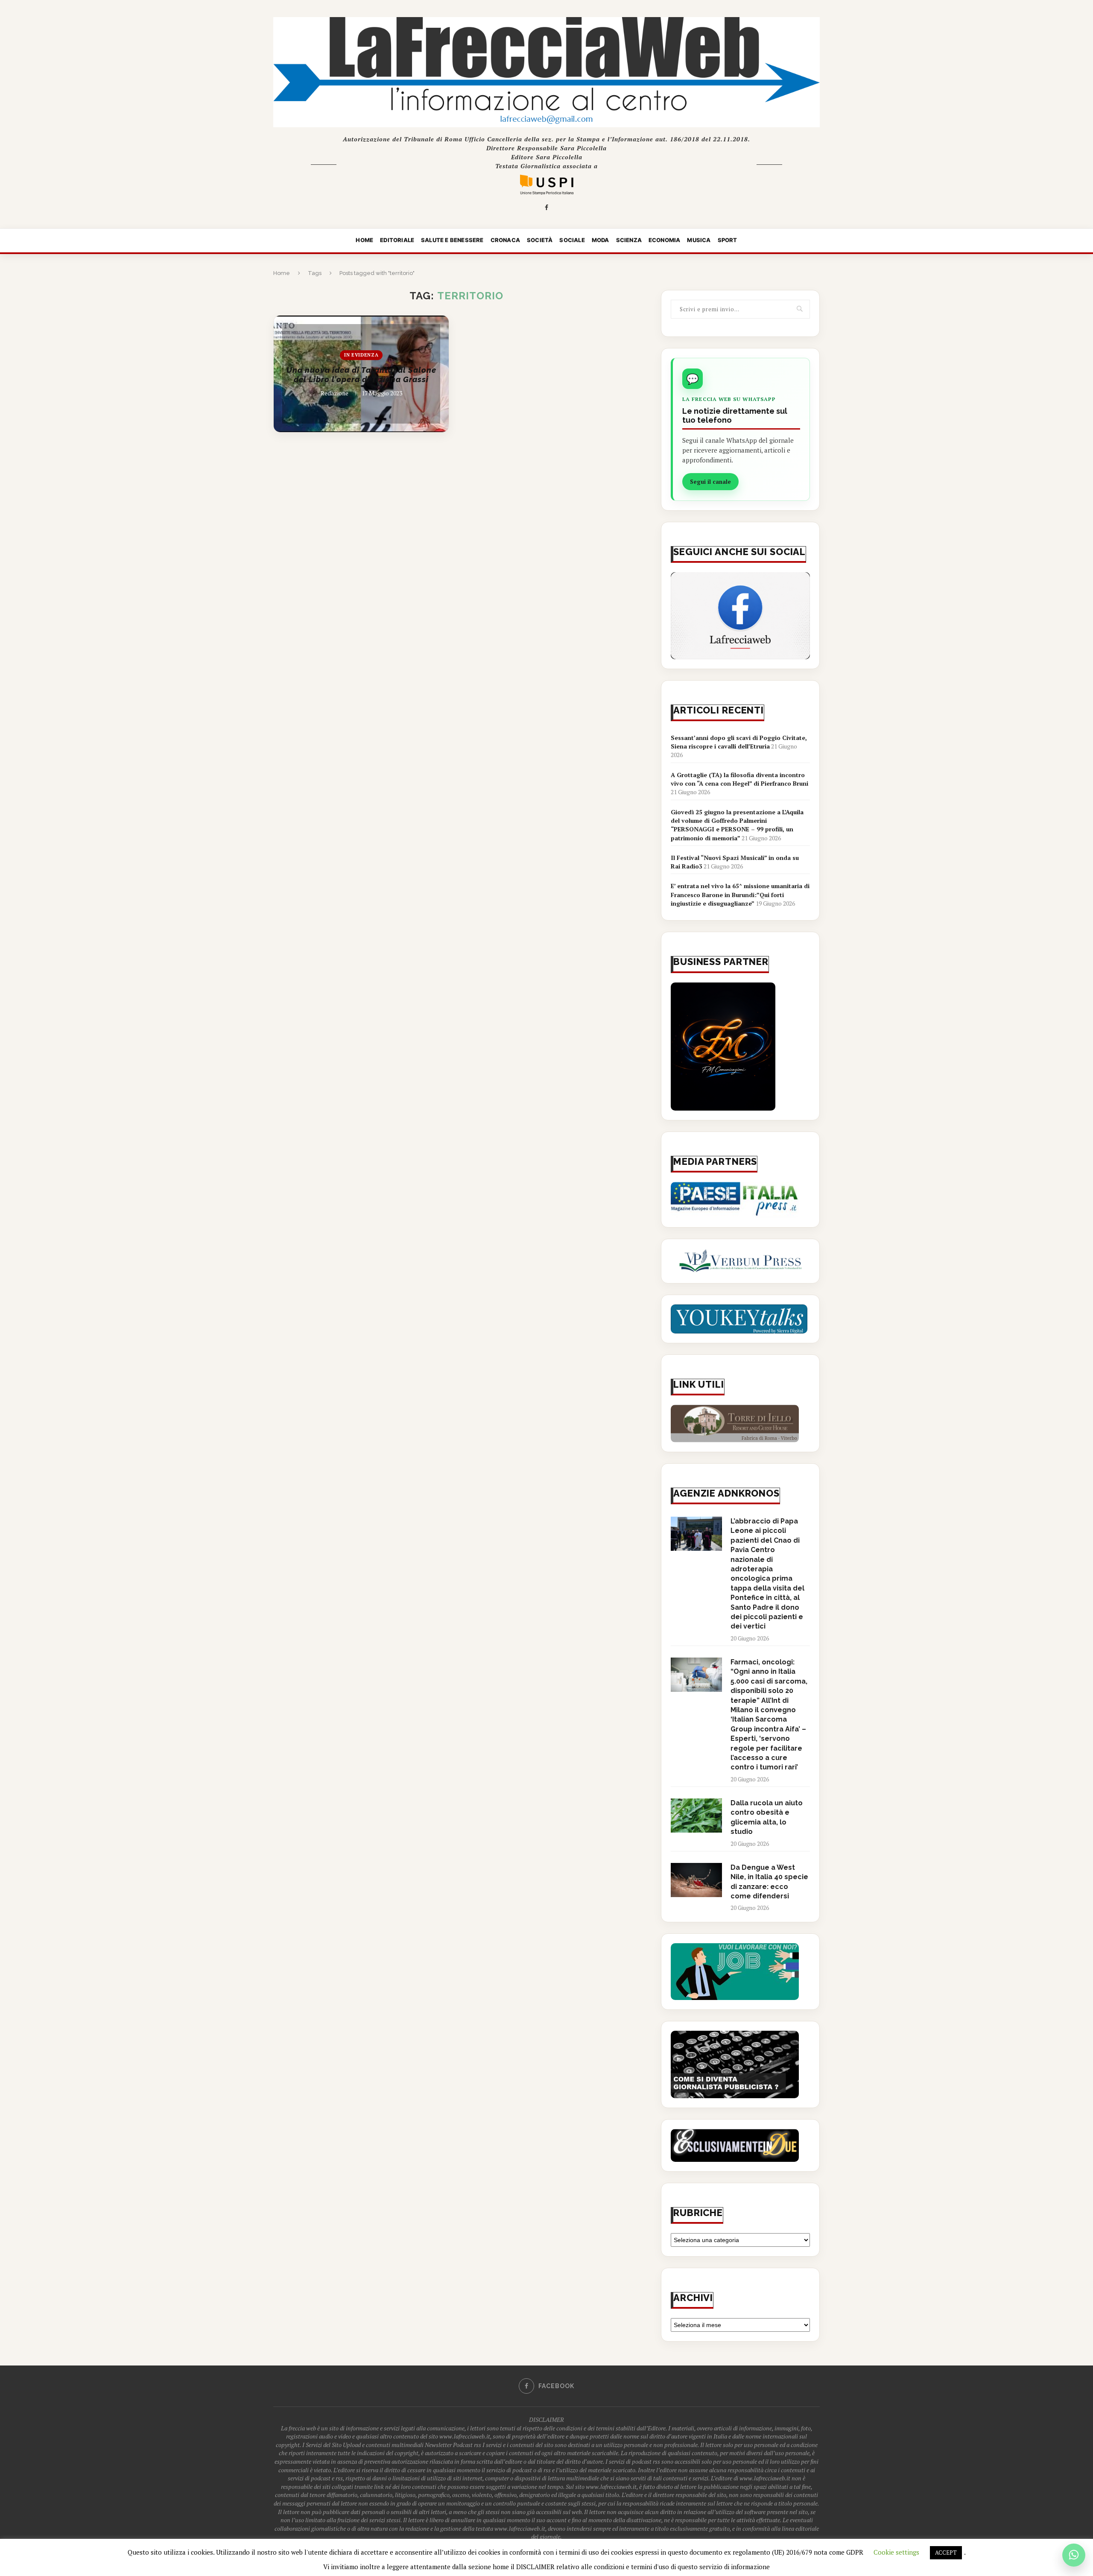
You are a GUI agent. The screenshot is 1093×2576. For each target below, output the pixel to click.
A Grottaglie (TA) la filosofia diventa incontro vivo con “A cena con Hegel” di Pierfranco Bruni (739, 779)
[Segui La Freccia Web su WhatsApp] (1074, 2555)
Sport (728, 240)
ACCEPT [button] (946, 2553)
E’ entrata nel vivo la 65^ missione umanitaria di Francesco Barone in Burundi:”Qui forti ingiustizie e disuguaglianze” (740, 895)
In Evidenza (361, 355)
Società (540, 240)
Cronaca (505, 240)
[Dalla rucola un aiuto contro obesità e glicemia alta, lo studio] (696, 1816)
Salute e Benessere (452, 240)
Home (364, 240)
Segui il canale (710, 482)
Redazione (335, 393)
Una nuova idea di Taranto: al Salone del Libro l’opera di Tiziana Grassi (361, 375)
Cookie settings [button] (896, 2552)
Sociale (572, 240)
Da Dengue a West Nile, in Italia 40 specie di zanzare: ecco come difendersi (769, 1882)
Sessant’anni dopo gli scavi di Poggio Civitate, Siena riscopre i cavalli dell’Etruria (739, 742)
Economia (665, 240)
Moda (601, 240)
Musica (699, 240)
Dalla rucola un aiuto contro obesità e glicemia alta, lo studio (767, 1817)
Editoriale (397, 240)
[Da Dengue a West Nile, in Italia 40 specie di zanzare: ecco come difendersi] (696, 1880)
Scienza (629, 240)
